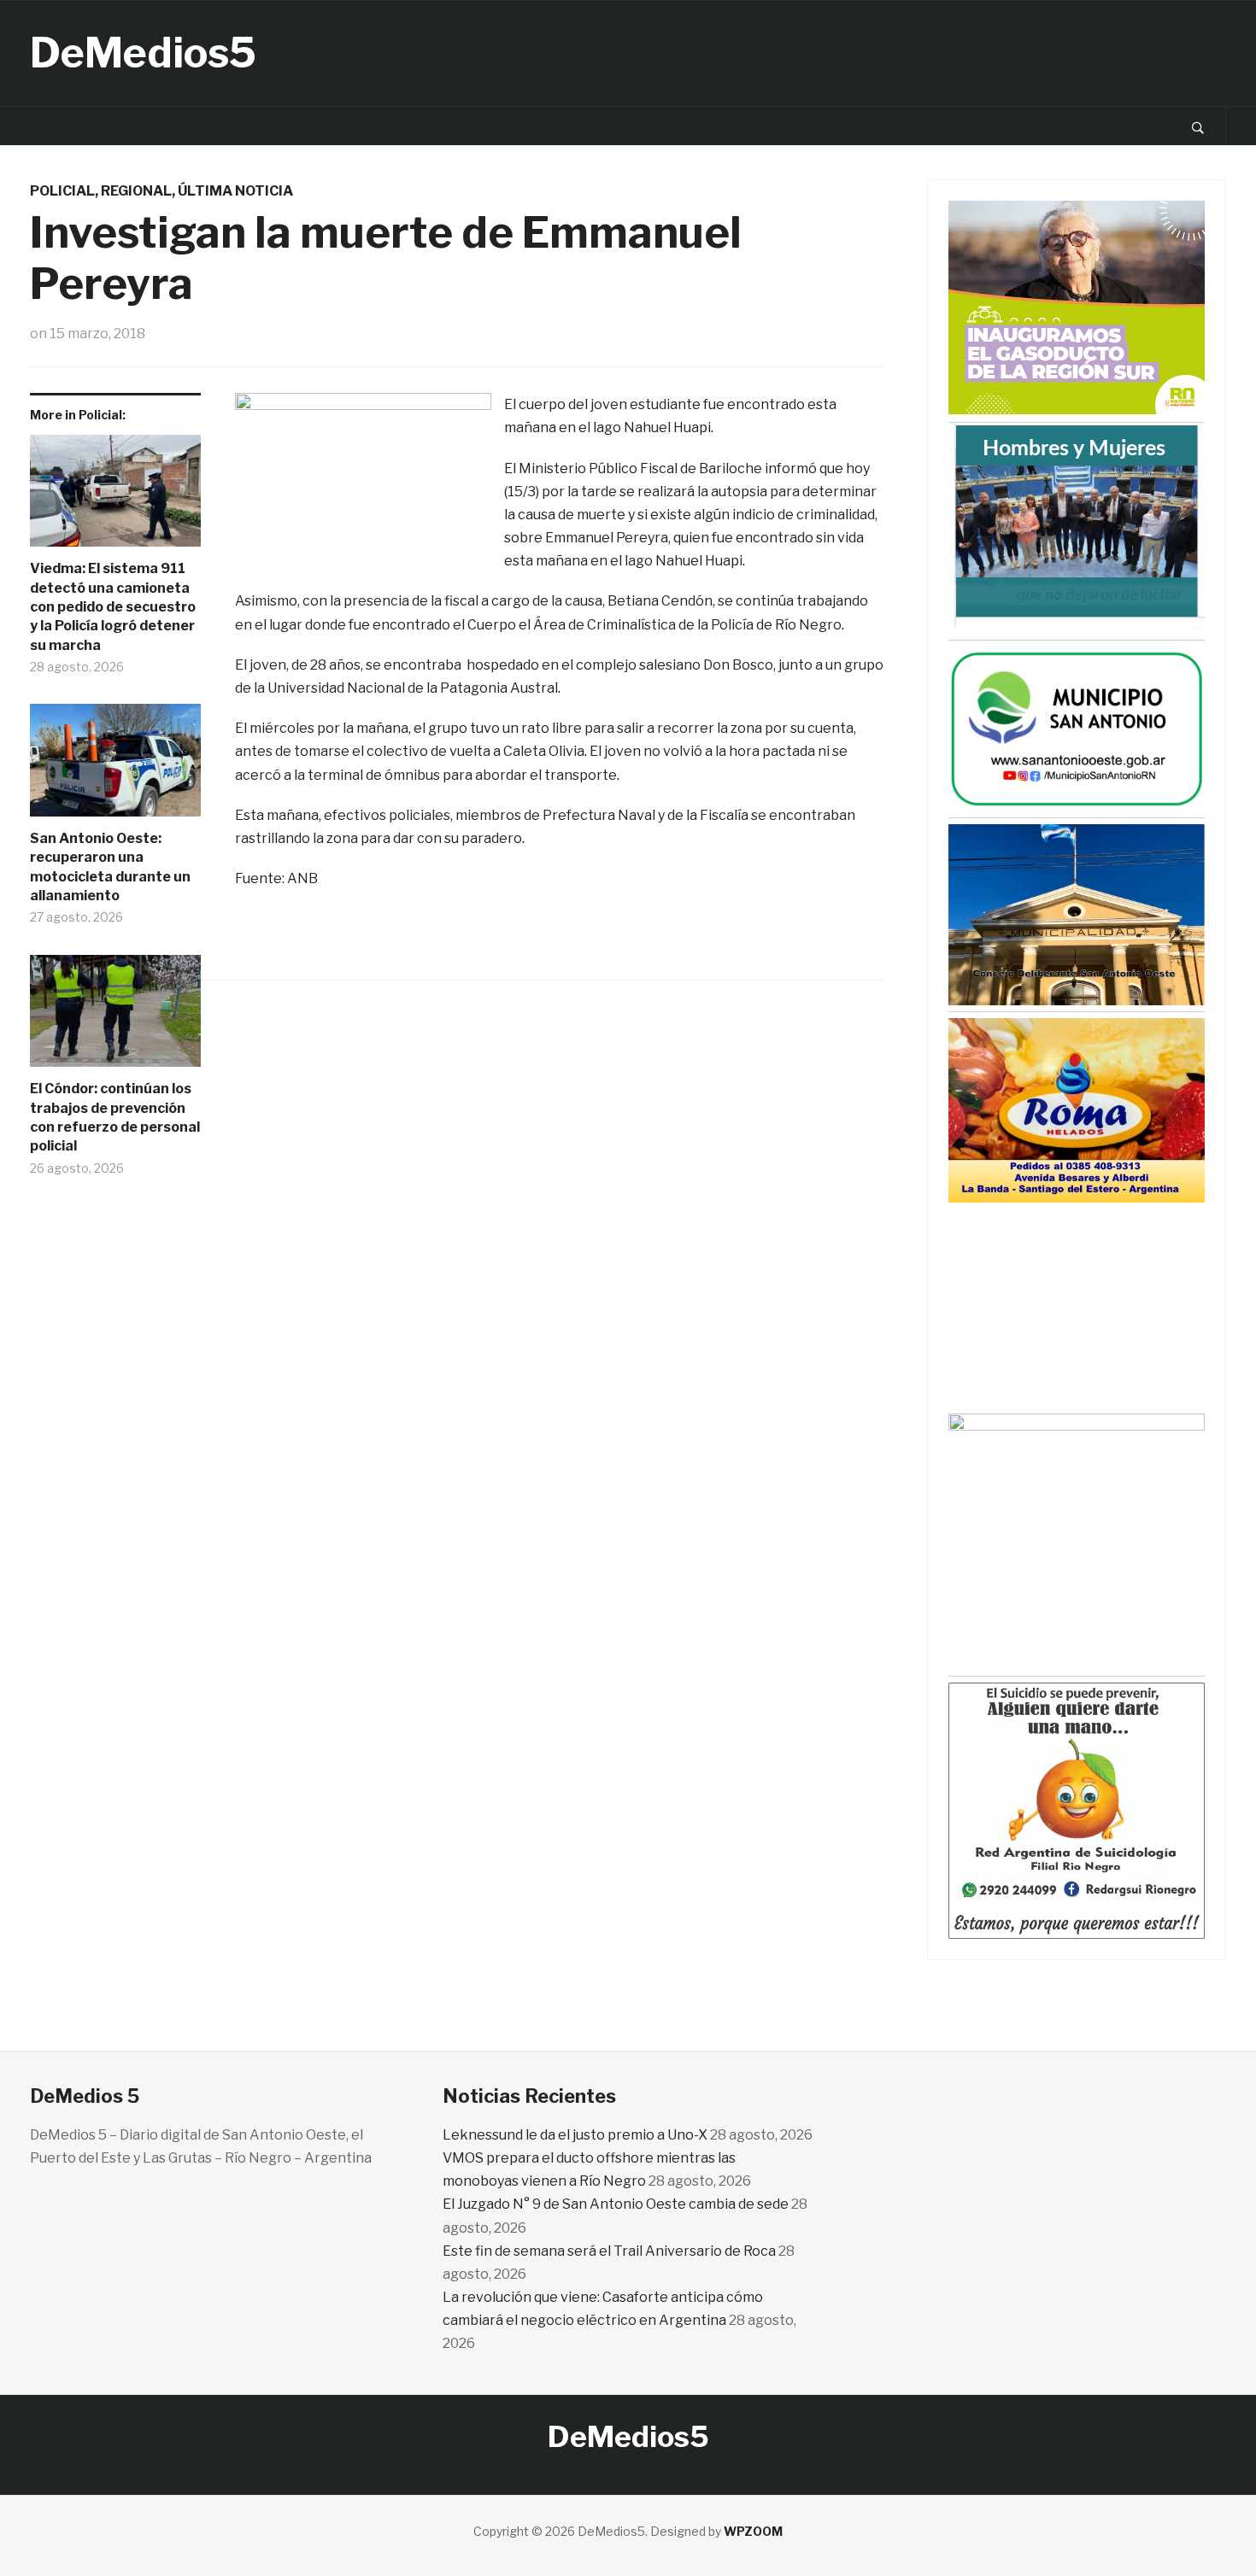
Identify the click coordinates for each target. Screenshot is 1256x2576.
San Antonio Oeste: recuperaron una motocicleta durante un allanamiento (110, 867)
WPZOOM (753, 2531)
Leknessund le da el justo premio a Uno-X (575, 2135)
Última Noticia (235, 191)
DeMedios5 (143, 53)
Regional (136, 191)
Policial (62, 191)
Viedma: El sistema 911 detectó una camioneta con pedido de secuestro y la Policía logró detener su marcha (113, 607)
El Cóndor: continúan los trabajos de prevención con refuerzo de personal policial (115, 1117)
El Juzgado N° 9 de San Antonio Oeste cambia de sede (616, 2204)
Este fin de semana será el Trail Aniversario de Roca (609, 2251)
